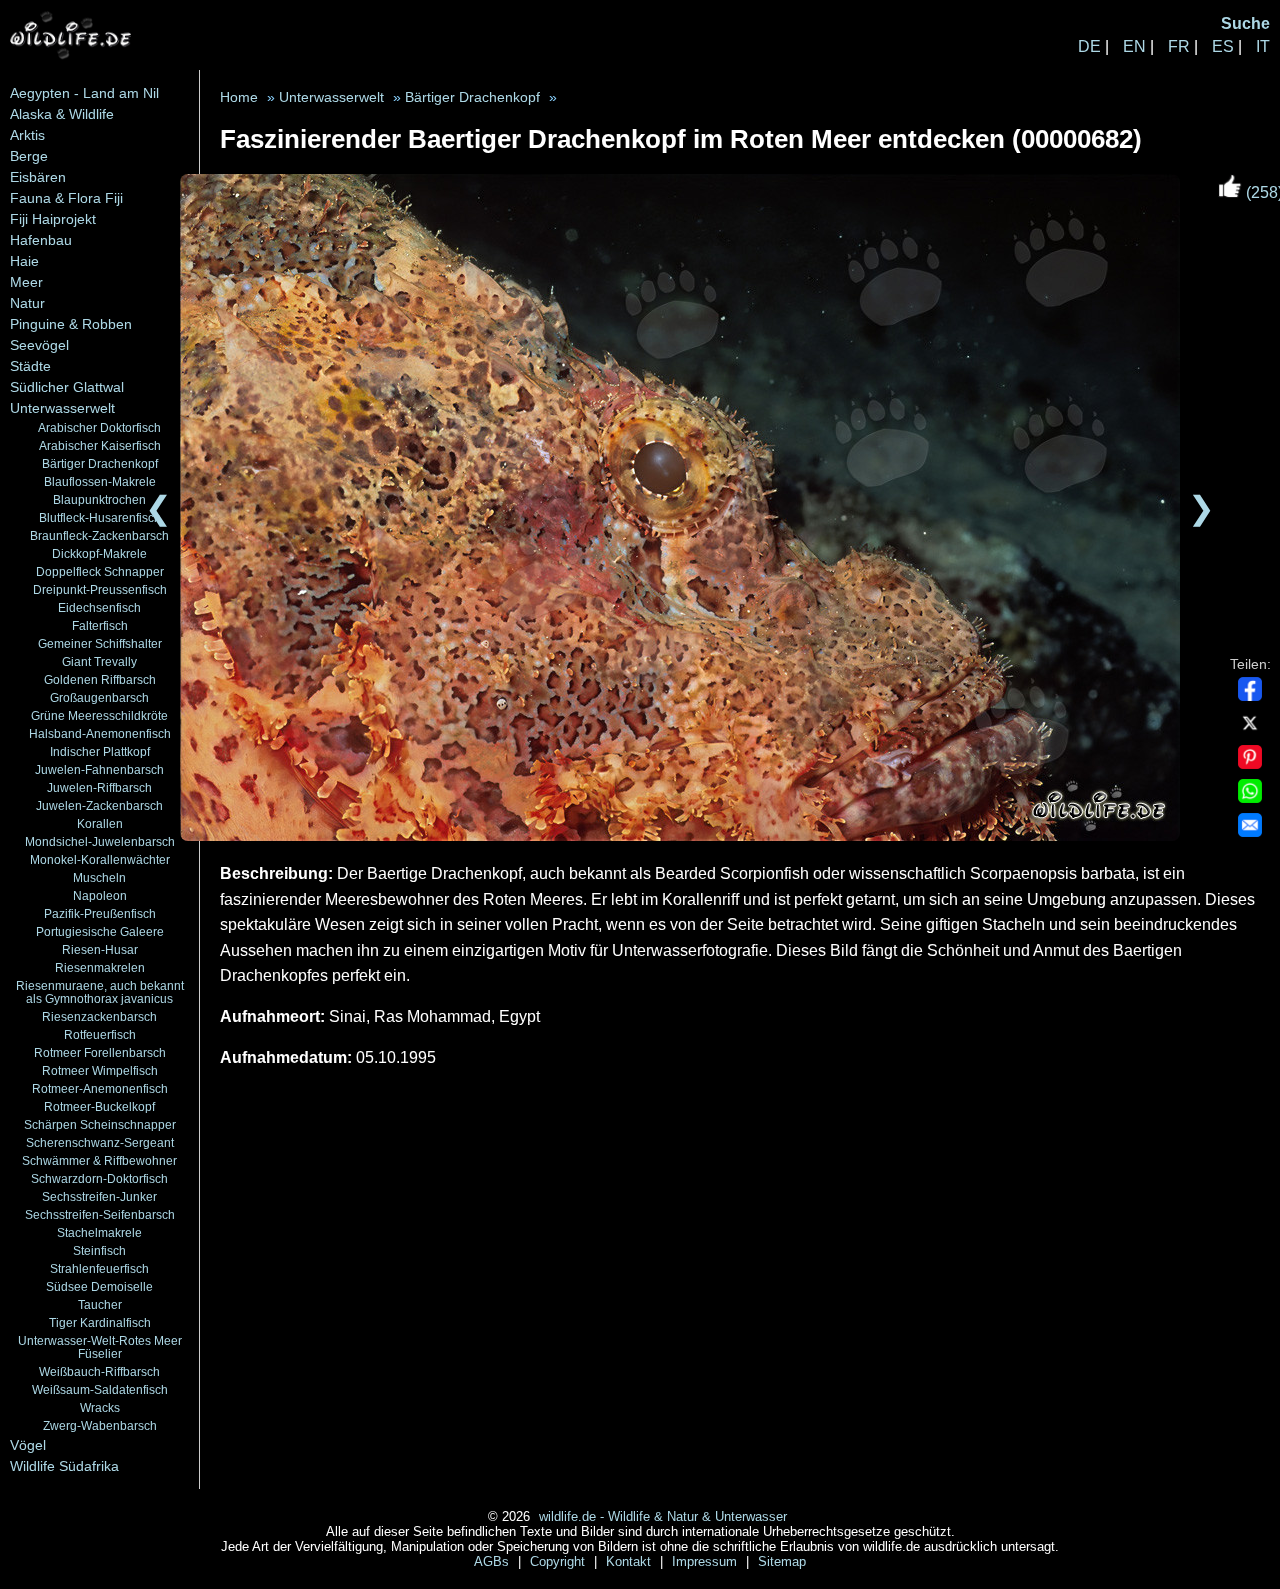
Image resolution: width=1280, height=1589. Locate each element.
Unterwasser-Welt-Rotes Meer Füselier (100, 1347)
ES (1223, 46)
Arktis (27, 135)
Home (239, 97)
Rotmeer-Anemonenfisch (100, 1088)
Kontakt (630, 1561)
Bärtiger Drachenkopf (100, 463)
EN (1134, 46)
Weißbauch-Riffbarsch (99, 1371)
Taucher (100, 1304)
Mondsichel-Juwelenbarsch (100, 841)
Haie (24, 261)
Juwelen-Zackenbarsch (99, 805)
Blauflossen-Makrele (100, 481)
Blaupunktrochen (99, 499)
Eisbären (38, 177)
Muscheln (99, 877)
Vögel (28, 1445)
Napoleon (100, 895)
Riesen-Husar (100, 949)
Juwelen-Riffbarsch (99, 787)
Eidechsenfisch (99, 607)
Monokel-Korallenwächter (100, 859)
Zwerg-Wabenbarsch (100, 1425)
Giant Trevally (99, 661)
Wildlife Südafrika (64, 1466)
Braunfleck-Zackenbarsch (99, 535)
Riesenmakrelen (100, 967)
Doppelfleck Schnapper (100, 571)
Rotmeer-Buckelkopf (99, 1106)
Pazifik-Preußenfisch (100, 913)
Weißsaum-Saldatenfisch (100, 1389)
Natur (27, 303)
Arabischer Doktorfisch (99, 427)
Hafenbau (41, 240)
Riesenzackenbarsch (99, 1016)
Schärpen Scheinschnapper (100, 1124)
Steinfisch (99, 1250)
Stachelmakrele (99, 1232)
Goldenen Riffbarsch (100, 679)
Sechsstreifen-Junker (99, 1196)
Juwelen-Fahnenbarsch (99, 769)
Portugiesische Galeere (100, 931)
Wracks (100, 1407)
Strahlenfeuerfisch (99, 1268)
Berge (29, 156)
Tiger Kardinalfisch (100, 1322)
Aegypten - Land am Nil (84, 93)
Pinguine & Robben (71, 324)
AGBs (493, 1561)
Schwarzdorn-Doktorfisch (99, 1178)
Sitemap (782, 1561)
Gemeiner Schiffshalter (100, 643)
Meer (26, 282)
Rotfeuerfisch (100, 1034)
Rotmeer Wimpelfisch (100, 1070)
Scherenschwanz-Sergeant (100, 1142)
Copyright (559, 1561)
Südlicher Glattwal (67, 387)
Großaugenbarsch (99, 697)
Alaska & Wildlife (62, 114)
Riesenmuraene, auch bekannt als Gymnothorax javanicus (100, 992)
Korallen (100, 823)
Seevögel (39, 345)
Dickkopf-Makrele (99, 553)
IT (1263, 46)
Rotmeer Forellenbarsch (100, 1052)
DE (1089, 46)
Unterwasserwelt (62, 408)
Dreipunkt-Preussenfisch (100, 589)
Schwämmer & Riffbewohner (99, 1160)
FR (1179, 46)
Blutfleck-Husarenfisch (100, 517)
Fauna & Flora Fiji (66, 198)
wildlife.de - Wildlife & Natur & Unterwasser (663, 1516)
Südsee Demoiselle (99, 1286)
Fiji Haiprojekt (53, 219)
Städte (30, 366)
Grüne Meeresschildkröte (99, 715)
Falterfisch (100, 625)
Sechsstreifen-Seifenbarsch (100, 1214)
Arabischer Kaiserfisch (100, 445)
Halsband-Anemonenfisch (100, 733)
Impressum (706, 1561)
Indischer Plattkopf (100, 751)
